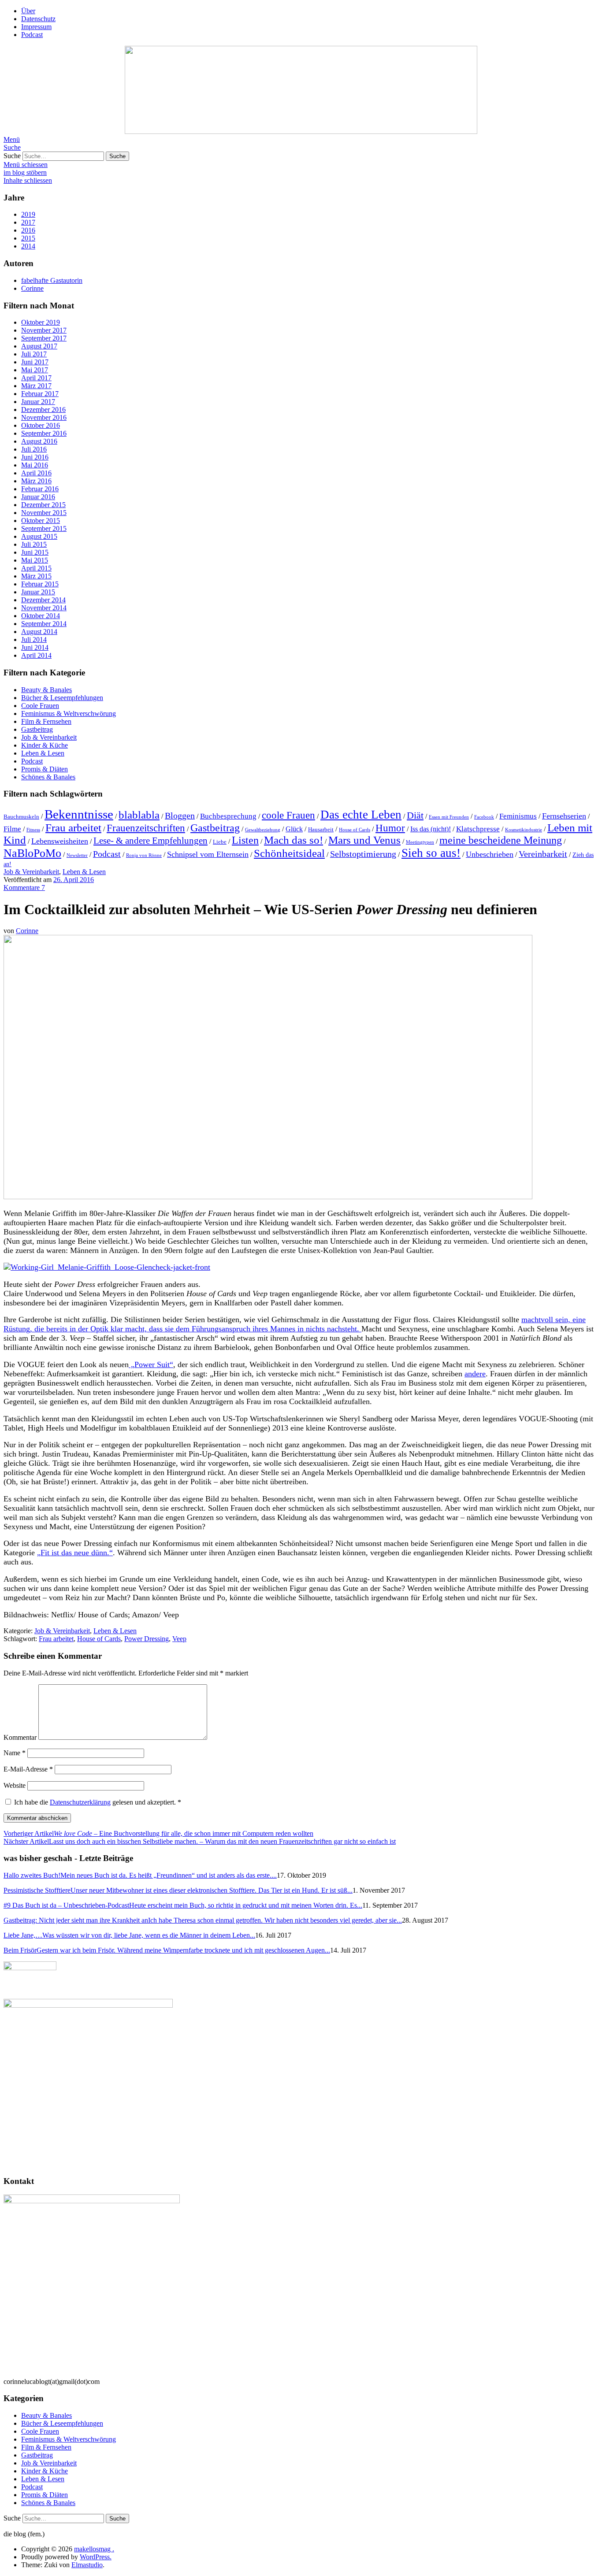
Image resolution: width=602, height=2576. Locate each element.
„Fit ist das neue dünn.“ (75, 1553)
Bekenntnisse (79, 814)
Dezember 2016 (43, 410)
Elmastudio (87, 2565)
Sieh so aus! (431, 853)
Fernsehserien (564, 816)
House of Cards (355, 830)
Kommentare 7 (24, 888)
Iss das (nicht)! (431, 829)
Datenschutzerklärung (80, 1802)
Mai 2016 (35, 465)
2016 (28, 230)
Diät (415, 815)
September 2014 (44, 624)
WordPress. (96, 2557)
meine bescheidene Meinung (501, 840)
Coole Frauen (40, 706)
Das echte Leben (361, 815)
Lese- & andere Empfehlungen (150, 841)
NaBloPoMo (32, 853)
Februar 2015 (40, 584)
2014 (28, 246)
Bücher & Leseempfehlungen (62, 698)
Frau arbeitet (73, 828)
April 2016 (36, 473)
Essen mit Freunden (449, 817)
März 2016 (36, 481)
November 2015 (44, 513)
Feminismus (518, 816)
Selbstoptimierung (363, 854)
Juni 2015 (35, 552)
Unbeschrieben (490, 854)
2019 (28, 214)
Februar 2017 (40, 394)
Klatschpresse (478, 829)
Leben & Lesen (43, 753)
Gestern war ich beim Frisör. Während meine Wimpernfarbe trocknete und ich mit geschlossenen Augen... (167, 1950)
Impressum (36, 27)
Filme (12, 829)
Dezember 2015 (43, 505)
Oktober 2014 (41, 616)
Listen (245, 840)
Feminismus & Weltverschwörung (69, 713)
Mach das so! (294, 840)
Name (15, 1753)
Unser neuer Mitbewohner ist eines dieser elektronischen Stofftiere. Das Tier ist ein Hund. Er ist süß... (178, 1890)
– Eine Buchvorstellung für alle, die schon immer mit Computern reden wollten (158, 1833)
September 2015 (44, 528)
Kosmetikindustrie (524, 830)
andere (475, 1374)
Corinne (27, 931)
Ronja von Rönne (144, 855)
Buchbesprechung (228, 816)
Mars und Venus (364, 840)
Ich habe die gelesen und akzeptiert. (98, 1802)
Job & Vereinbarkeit (49, 737)
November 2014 (44, 608)
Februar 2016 (40, 489)
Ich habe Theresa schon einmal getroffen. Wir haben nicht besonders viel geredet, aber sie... (203, 1920)
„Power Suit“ (151, 1364)
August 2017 (39, 346)
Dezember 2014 (43, 600)
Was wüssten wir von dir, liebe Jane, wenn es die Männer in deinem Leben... (129, 1935)
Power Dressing (147, 1639)
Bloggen (180, 815)
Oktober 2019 (41, 322)
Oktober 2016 (41, 425)
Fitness (33, 830)
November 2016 (44, 417)
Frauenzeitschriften (146, 828)
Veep (179, 1639)
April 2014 (36, 655)
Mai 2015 (35, 560)
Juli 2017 (34, 354)
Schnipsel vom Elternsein (208, 854)
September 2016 (44, 433)
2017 (28, 222)
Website (15, 1785)
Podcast (32, 35)
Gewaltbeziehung (263, 830)
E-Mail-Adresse (28, 1769)
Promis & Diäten (45, 769)
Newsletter (77, 855)
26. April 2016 (74, 880)
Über (28, 11)
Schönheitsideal (289, 853)
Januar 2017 (38, 402)
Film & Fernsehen (46, 721)
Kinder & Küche (45, 745)
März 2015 (36, 576)
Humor (390, 828)
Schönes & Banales (48, 777)
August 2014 (39, 632)
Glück (294, 829)
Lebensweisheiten (60, 841)
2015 (28, 238)
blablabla (139, 815)
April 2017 (36, 378)
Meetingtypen (420, 842)
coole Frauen (288, 815)
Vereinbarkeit (543, 854)
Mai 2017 (35, 370)
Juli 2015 (34, 544)
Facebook (484, 817)
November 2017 (44, 330)
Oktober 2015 (41, 521)
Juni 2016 (35, 457)
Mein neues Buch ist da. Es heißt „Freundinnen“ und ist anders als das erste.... (140, 1875)
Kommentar (20, 1737)
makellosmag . (94, 2549)
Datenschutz (38, 19)
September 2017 (44, 338)
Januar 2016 (38, 497)
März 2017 (36, 386)
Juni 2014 (35, 647)
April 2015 (36, 568)
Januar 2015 (38, 592)
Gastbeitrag (37, 729)
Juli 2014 (34, 639)
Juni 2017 (35, 362)
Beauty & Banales (46, 690)
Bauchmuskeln (21, 817)
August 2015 (39, 536)
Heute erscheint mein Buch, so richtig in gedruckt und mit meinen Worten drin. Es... (183, 1905)
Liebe (220, 842)
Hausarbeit (321, 830)
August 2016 (39, 441)
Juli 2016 (34, 449)
